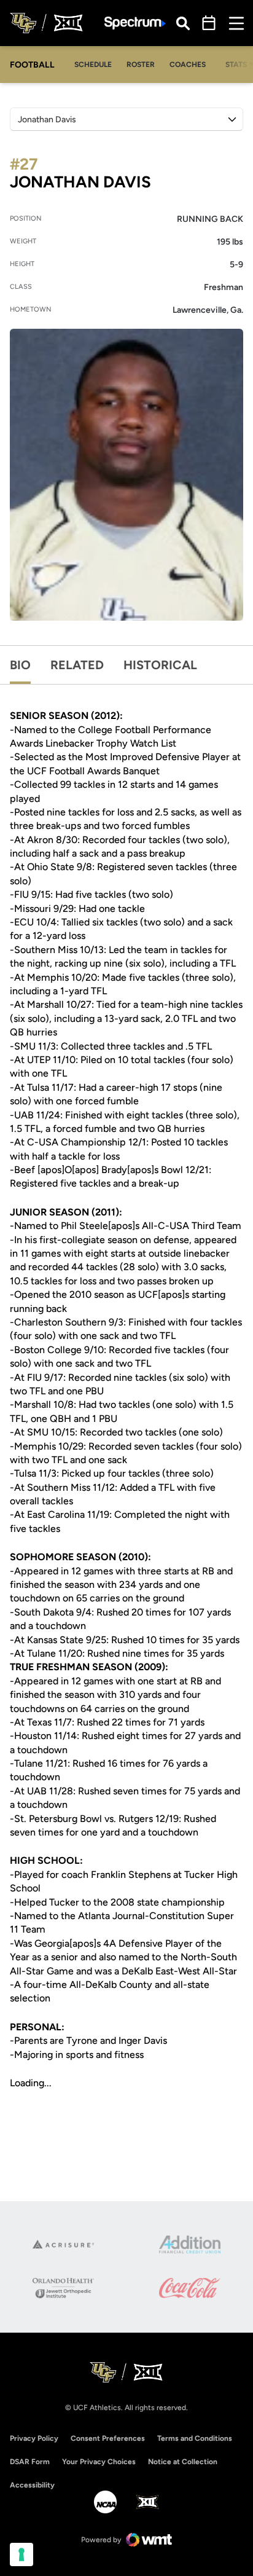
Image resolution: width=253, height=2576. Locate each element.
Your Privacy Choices (99, 2462)
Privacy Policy (34, 2438)
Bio (20, 665)
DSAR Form (30, 2462)
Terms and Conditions (195, 2438)
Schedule (93, 65)
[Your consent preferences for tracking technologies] (21, 2554)
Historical (160, 665)
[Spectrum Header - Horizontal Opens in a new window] (135, 23)
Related (77, 665)
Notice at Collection (183, 2462)
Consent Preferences (108, 2438)
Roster (141, 65)
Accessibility (32, 2485)
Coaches (188, 65)
